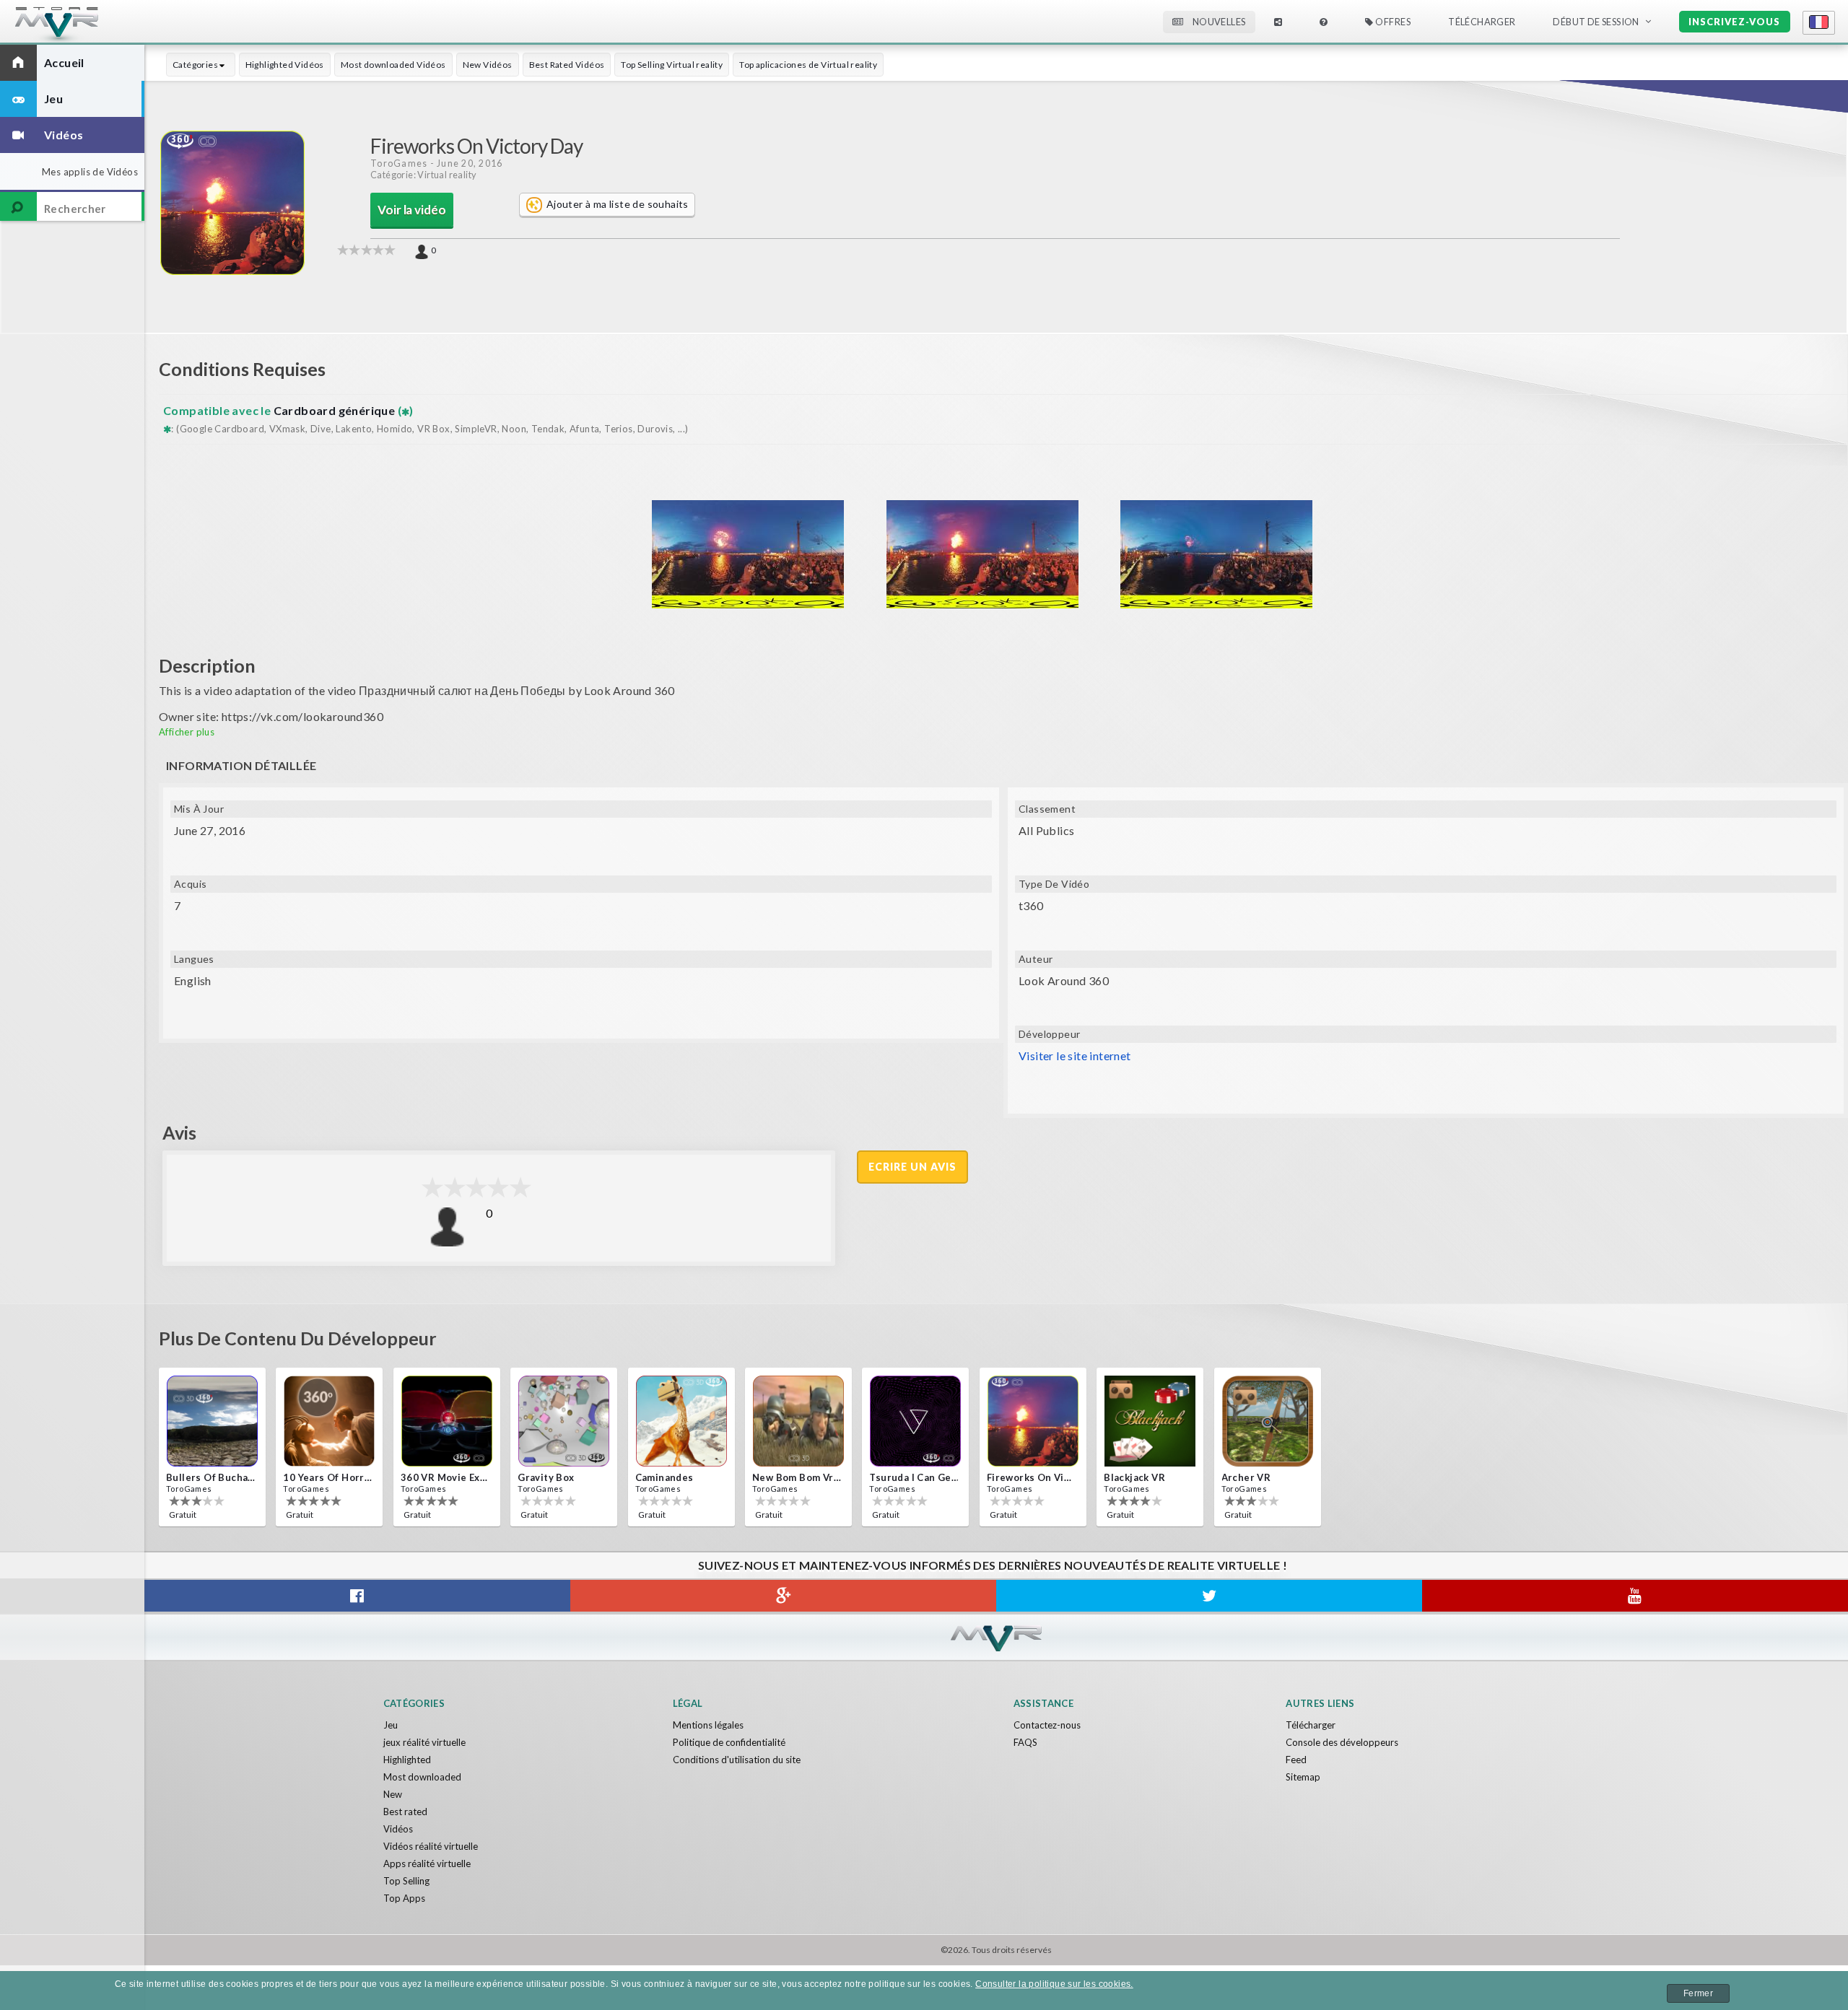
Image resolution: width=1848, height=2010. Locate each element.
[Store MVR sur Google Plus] (783, 1596)
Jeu (391, 1725)
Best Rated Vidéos (567, 65)
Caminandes (664, 1477)
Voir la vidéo (412, 210)
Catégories (196, 65)
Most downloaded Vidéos (393, 65)
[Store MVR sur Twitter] (1209, 1596)
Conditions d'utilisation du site (737, 1760)
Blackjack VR (1134, 1477)
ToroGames (399, 163)
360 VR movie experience (445, 1477)
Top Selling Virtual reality (672, 65)
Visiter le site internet (1075, 1056)
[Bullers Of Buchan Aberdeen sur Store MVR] (212, 1421)
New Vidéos (488, 65)
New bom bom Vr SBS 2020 (797, 1477)
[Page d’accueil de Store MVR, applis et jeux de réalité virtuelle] (83, 26)
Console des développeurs (1342, 1742)
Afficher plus (187, 732)
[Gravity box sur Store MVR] (564, 1421)
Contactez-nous (1047, 1725)
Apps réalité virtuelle (427, 1863)
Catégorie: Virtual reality (423, 175)
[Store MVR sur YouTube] (1635, 1596)
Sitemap (1303, 1777)
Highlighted (407, 1760)
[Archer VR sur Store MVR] (1268, 1421)
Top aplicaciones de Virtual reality (808, 65)
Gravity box (546, 1477)
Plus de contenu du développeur (298, 1338)
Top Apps (404, 1898)
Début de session (1596, 22)
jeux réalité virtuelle (424, 1742)
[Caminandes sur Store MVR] (681, 1421)
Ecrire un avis (912, 1167)
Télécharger (1311, 1725)
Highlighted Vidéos (285, 65)
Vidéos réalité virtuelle (431, 1846)
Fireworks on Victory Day (1032, 1477)
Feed (1296, 1760)
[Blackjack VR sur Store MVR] (1150, 1421)
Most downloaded (422, 1777)
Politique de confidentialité (729, 1742)
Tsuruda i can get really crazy (914, 1477)
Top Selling (406, 1881)
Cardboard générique (336, 410)
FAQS (1025, 1742)
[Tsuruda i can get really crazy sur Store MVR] (915, 1421)
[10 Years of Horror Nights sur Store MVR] (329, 1421)
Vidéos (398, 1829)
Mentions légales (708, 1725)
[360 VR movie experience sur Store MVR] (447, 1421)
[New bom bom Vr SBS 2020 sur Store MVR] (798, 1421)
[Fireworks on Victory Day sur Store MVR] (1033, 1421)
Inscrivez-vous (1734, 22)
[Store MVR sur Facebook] (357, 1596)
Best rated (405, 1812)
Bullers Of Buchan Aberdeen (211, 1477)
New (393, 1794)
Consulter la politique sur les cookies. (1054, 1984)
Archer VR (1246, 1477)
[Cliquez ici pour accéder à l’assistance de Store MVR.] (1324, 22)
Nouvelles (1218, 22)
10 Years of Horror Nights (328, 1477)
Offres (1392, 22)
